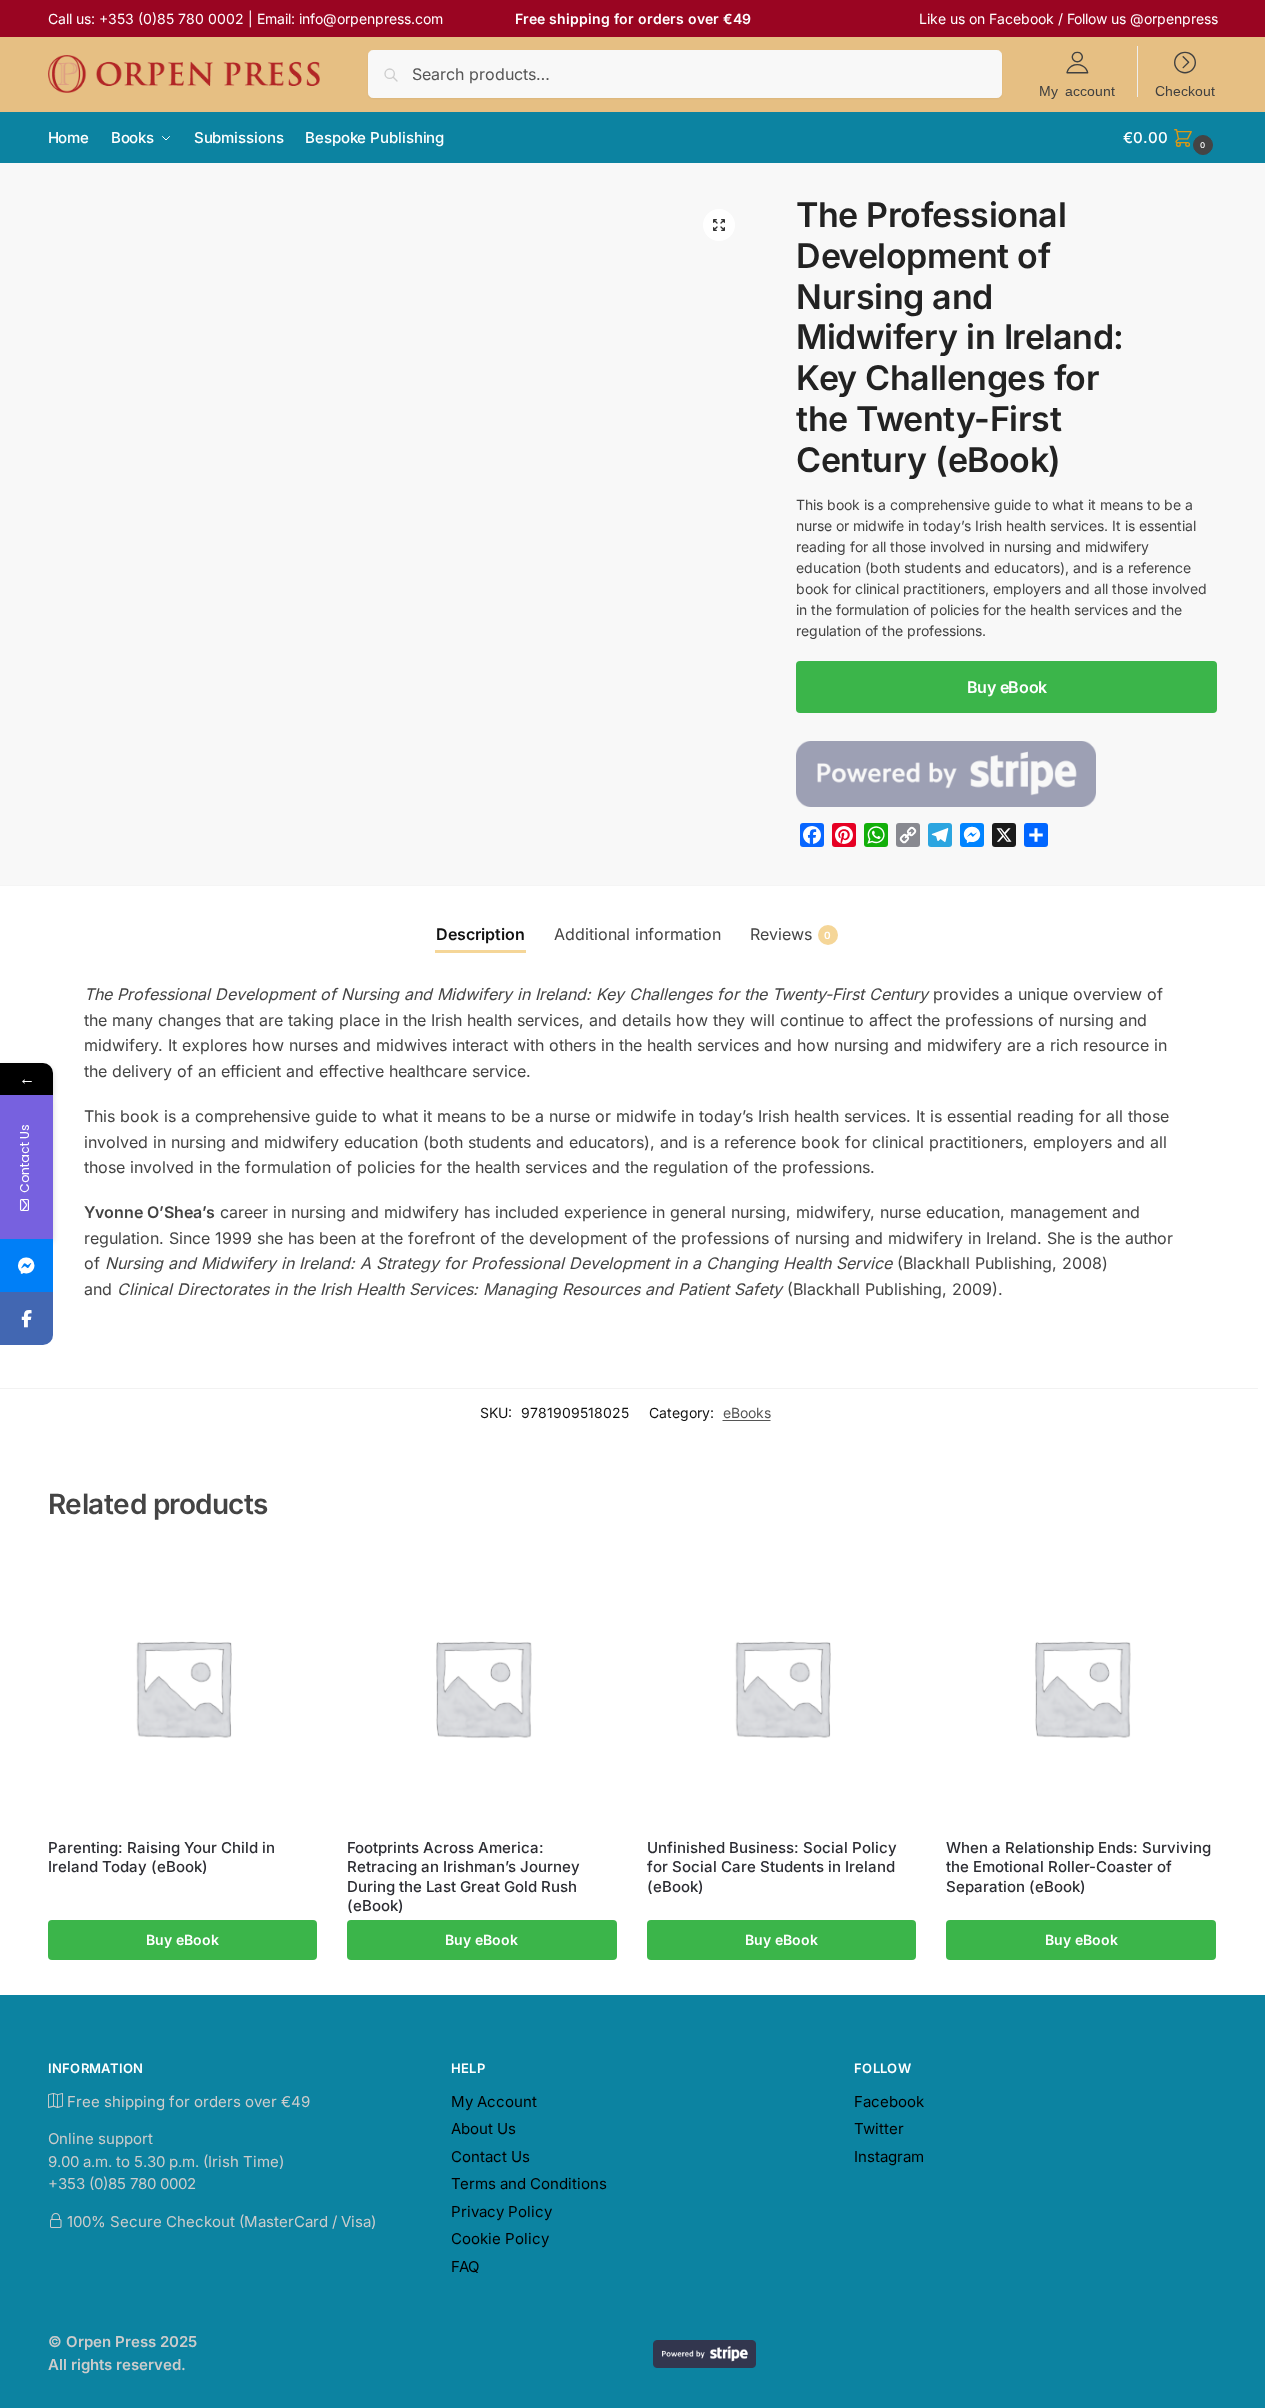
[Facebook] (26, 1318)
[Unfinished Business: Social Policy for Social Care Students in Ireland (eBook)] (782, 1687)
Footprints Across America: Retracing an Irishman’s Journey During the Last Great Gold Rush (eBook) (463, 1877)
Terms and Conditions (529, 2183)
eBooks (747, 1412)
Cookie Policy (500, 2238)
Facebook (1021, 18)
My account (1077, 90)
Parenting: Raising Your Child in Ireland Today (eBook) (161, 1857)
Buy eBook (1007, 687)
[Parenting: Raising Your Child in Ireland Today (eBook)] (183, 1687)
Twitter (879, 2128)
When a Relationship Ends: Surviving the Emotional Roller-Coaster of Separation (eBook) (1078, 1867)
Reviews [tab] (791, 934)
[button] (1170, 138)
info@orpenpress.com (371, 18)
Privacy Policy (501, 2211)
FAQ (465, 2266)
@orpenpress (1174, 18)
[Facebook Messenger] (26, 1265)
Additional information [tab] (637, 934)
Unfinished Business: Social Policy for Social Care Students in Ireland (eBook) (772, 1867)
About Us (483, 2128)
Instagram (889, 2156)
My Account (494, 2101)
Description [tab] (480, 934)
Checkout (1185, 90)
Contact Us (490, 2156)
